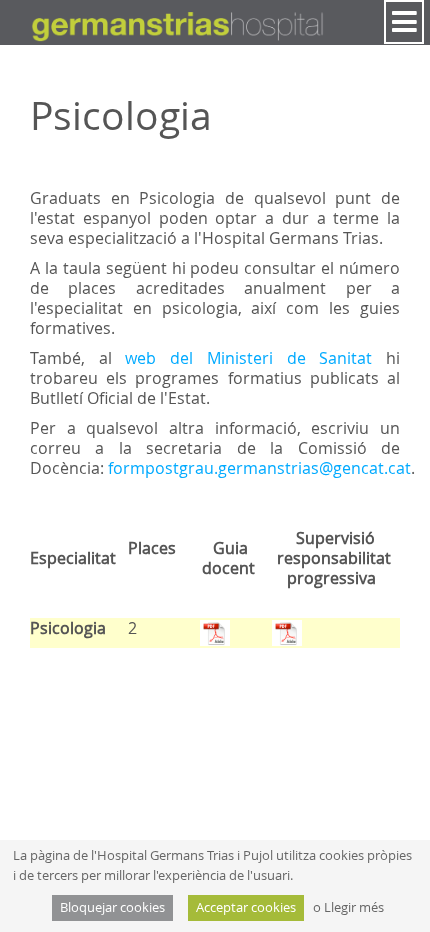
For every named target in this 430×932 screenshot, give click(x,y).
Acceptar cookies (246, 907)
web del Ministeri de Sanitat (255, 358)
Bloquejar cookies (112, 907)
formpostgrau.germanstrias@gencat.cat (259, 468)
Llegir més (354, 907)
